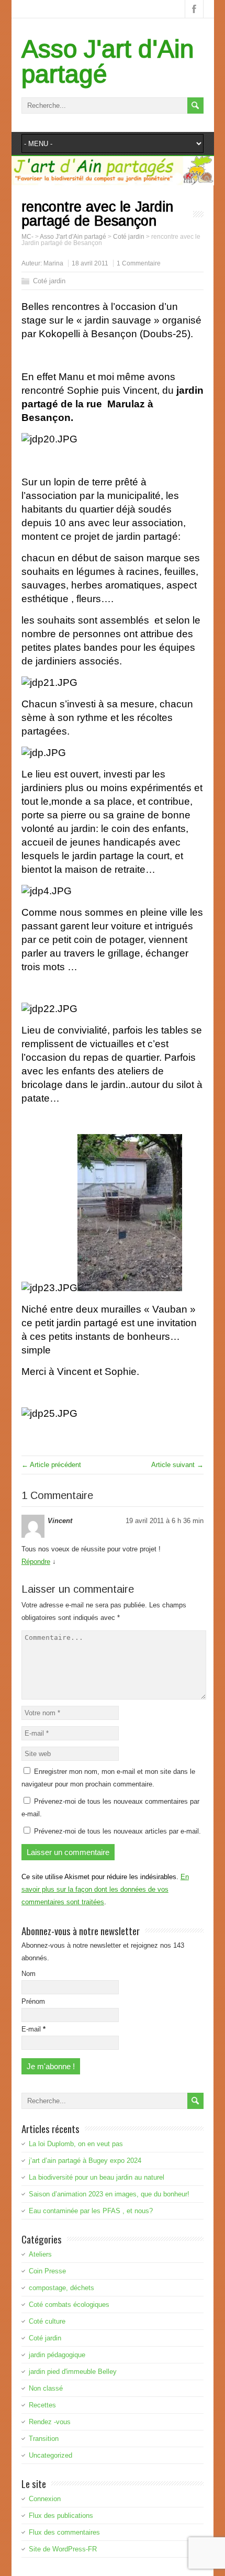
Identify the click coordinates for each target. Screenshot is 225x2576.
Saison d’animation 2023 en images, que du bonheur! (109, 2194)
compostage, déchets (61, 2288)
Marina (53, 263)
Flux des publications (61, 2516)
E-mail (33, 2029)
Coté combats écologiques (69, 2305)
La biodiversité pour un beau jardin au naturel (97, 2177)
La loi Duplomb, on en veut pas (76, 2144)
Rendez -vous (50, 2422)
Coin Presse (47, 2271)
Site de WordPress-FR (63, 2549)
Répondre (36, 1562)
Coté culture (47, 2321)
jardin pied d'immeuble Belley (73, 2372)
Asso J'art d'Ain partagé (108, 62)
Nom (29, 1974)
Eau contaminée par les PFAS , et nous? (91, 2211)
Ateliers (40, 2254)
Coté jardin (49, 281)
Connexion (45, 2499)
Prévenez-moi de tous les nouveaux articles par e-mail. (117, 1831)
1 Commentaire (139, 263)
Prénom (33, 2001)
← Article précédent (51, 1465)
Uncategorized (50, 2455)
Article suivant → (177, 1465)
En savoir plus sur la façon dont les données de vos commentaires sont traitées (105, 1889)
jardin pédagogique (57, 2355)
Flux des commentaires (64, 2532)
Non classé (46, 2388)
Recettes (42, 2405)
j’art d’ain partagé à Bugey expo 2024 (85, 2161)
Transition (44, 2439)
